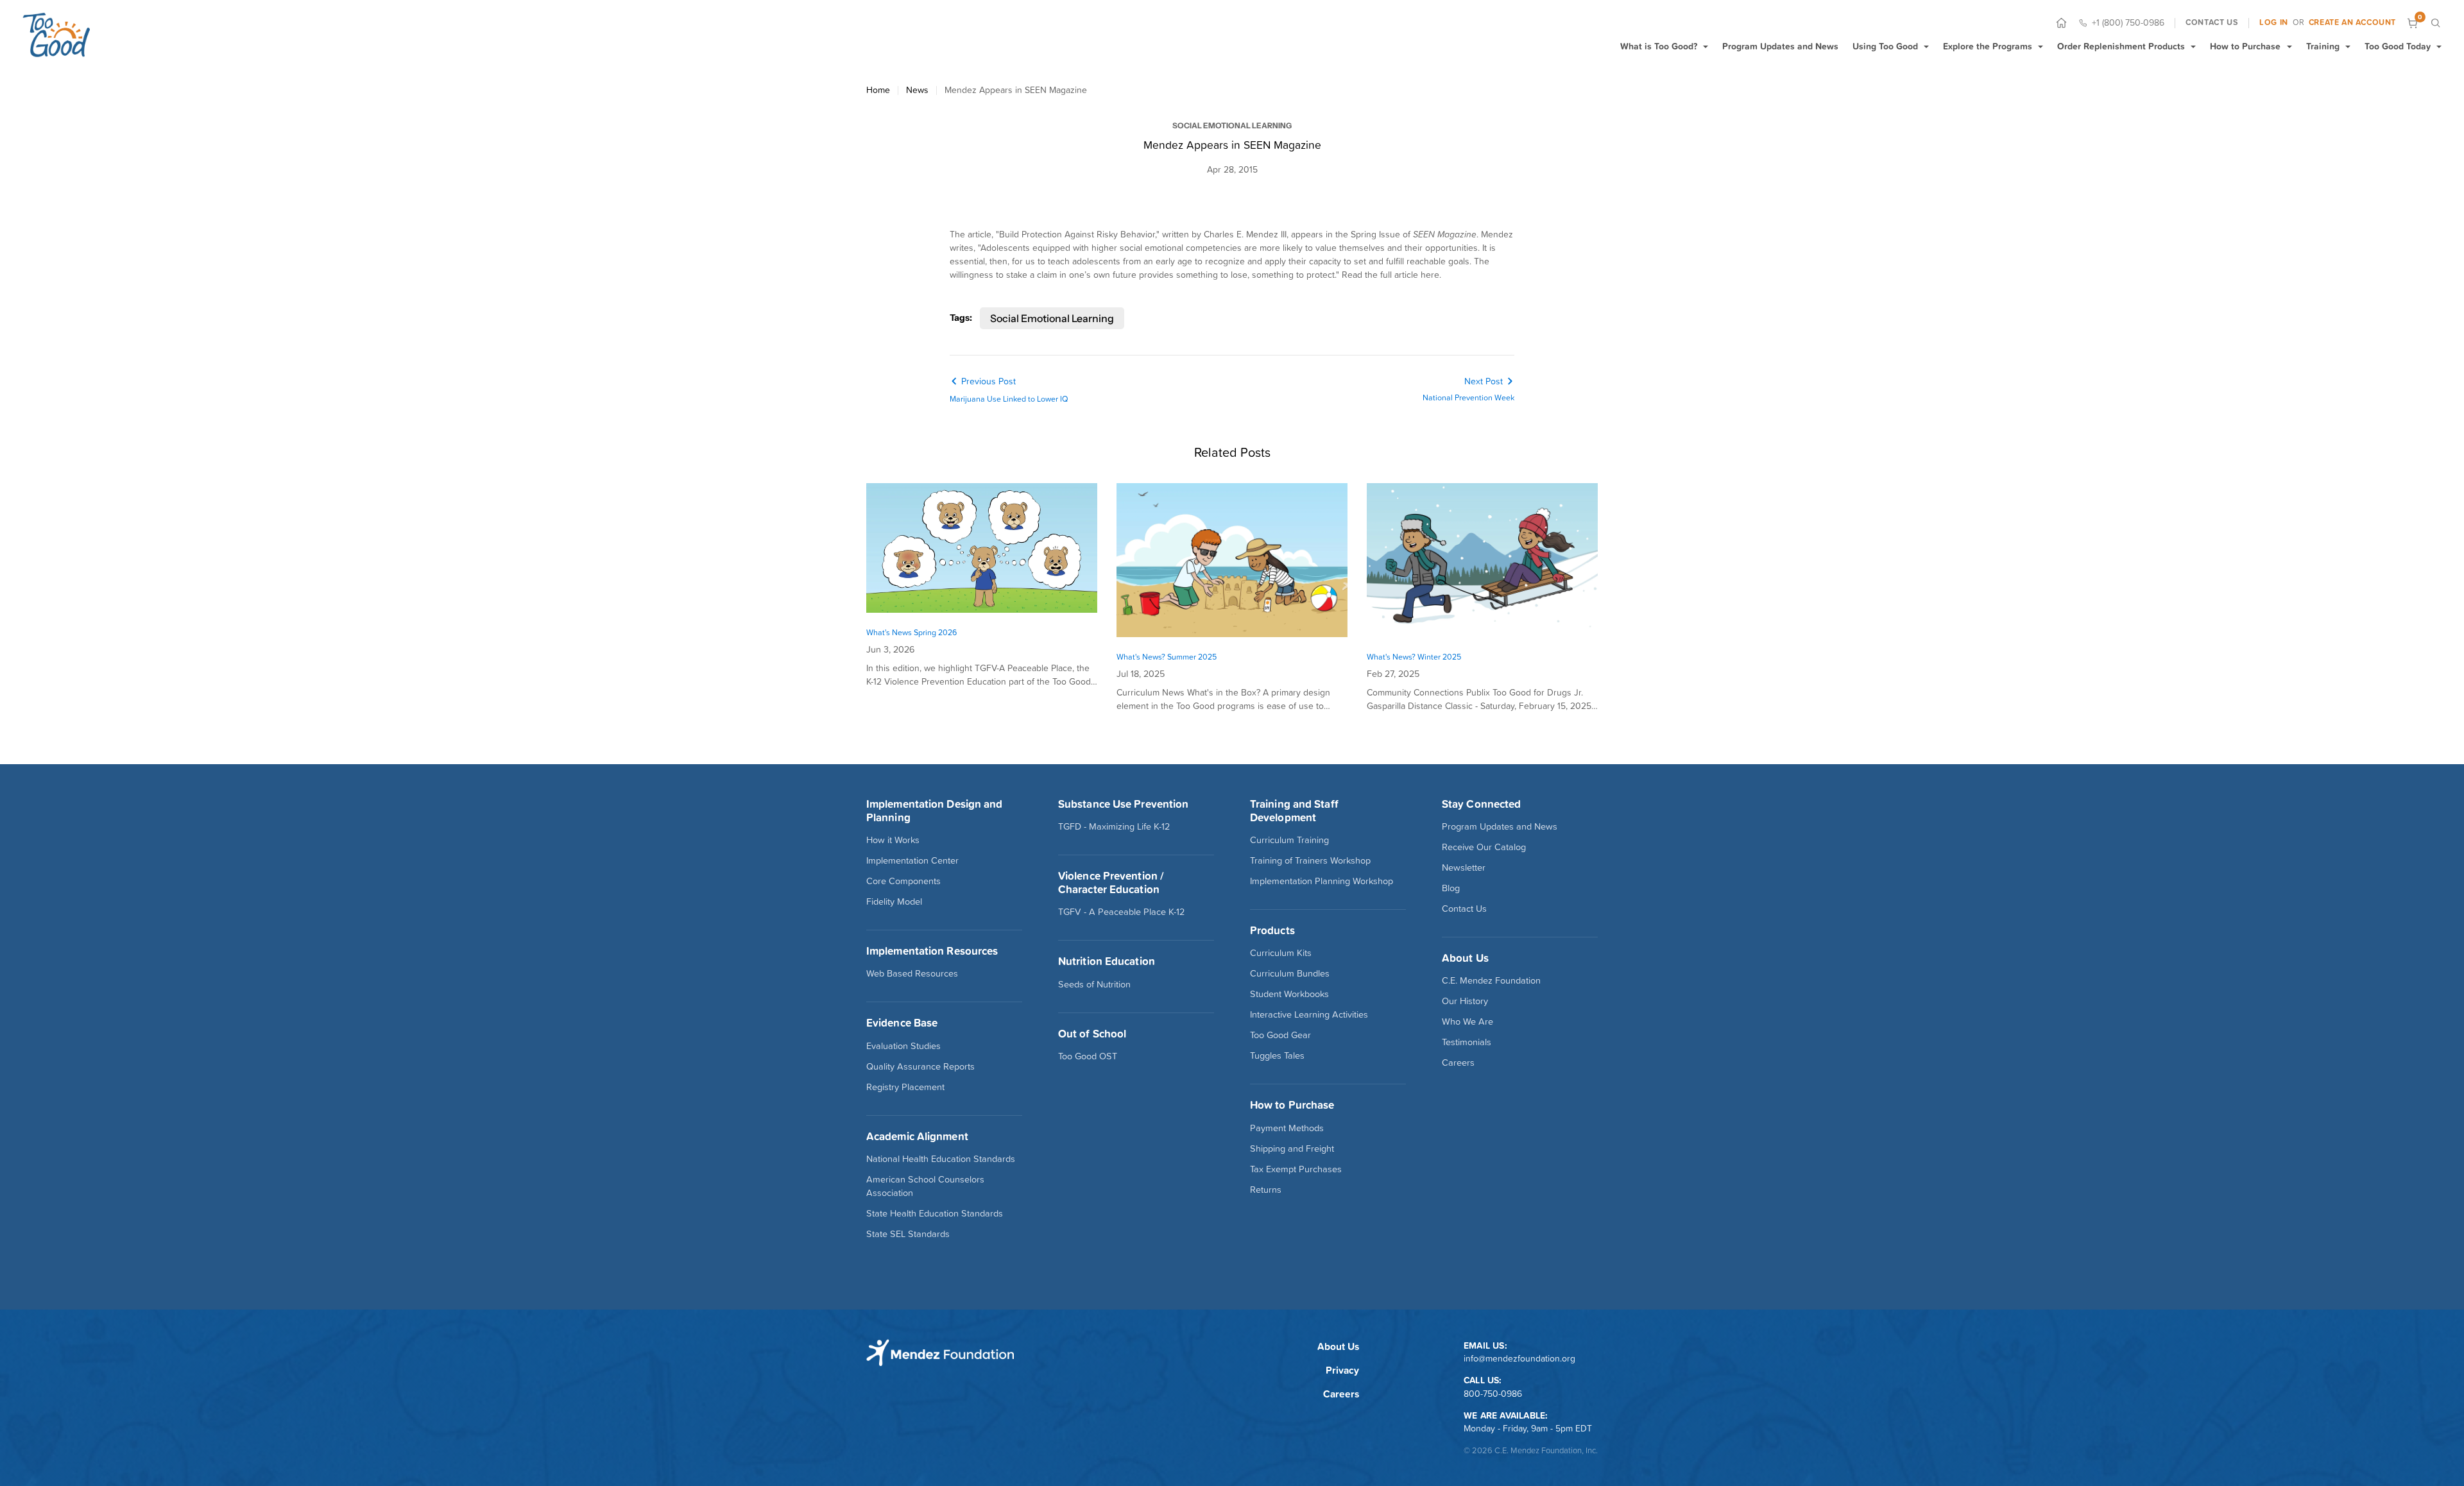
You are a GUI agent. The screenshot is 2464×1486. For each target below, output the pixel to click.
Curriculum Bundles (1290, 973)
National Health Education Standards (941, 1159)
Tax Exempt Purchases (1296, 1169)
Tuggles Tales (1277, 1055)
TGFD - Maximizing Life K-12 (1114, 826)
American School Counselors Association (925, 1186)
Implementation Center (912, 860)
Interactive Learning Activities (1309, 1014)
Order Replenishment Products (2121, 46)
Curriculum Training (1289, 840)
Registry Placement (905, 1087)
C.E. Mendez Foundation (1491, 980)
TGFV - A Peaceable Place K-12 (1121, 912)
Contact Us (1464, 909)
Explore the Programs (1988, 46)
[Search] (2435, 23)
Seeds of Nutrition (1094, 984)
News (917, 90)
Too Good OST (1088, 1056)
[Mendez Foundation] (56, 35)
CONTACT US (2212, 22)
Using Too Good (1885, 46)
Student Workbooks (1289, 994)
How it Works (893, 840)
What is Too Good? (1659, 46)
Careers (1458, 1063)
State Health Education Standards (935, 1213)
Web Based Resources (912, 973)
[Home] (2061, 23)
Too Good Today (2398, 46)
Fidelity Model (894, 901)
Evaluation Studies (903, 1046)
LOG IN (2274, 22)
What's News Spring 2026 (911, 632)
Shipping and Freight (1292, 1149)
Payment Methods (1287, 1128)
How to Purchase (2245, 46)
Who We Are (1467, 1021)
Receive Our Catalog (1484, 847)
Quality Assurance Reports (920, 1066)
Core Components (903, 881)
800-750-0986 (1493, 1394)
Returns (1266, 1190)
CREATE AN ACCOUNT (2352, 22)
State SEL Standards (908, 1234)
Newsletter (1464, 867)
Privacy (1342, 1370)
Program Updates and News (1780, 46)
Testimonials (1467, 1042)
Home (878, 90)
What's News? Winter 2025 (1414, 657)
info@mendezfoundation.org (1519, 1358)
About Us (1338, 1346)
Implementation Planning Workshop (1322, 881)
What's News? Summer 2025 (1167, 657)
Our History (1465, 1001)
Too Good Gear (1280, 1035)
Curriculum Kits (1281, 953)
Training (2323, 46)
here (1430, 275)
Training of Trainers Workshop (1310, 860)
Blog (1451, 888)
